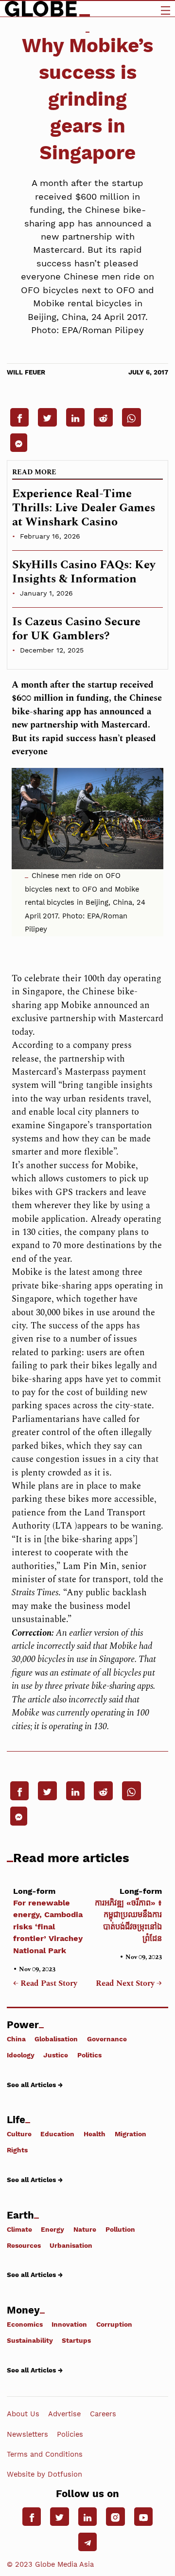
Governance (107, 2039)
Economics (25, 2324)
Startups (76, 2340)
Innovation (69, 2324)
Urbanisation (71, 2245)
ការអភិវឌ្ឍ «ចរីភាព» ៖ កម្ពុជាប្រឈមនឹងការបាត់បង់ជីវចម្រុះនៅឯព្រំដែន (128, 1915)
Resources (24, 2245)
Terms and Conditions (45, 2454)
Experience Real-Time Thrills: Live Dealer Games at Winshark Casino (84, 508)
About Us (23, 2414)
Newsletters (27, 2434)
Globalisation (56, 2039)
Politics (89, 2055)
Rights (17, 2150)
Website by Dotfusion (44, 2474)
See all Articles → (35, 2084)
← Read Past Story (45, 1984)
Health (95, 2134)
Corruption (114, 2324)
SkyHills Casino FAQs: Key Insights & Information (84, 572)
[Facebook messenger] (19, 443)
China (16, 2039)
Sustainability (30, 2340)
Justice (56, 2055)
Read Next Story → (129, 1984)
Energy (52, 2229)
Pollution (120, 2229)
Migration (131, 2134)
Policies (70, 2434)
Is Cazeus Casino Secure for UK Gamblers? (76, 629)
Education (57, 2134)
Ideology (21, 2055)
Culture (19, 2134)
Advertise (64, 2414)
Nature (85, 2229)
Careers (103, 2414)
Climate (19, 2229)
